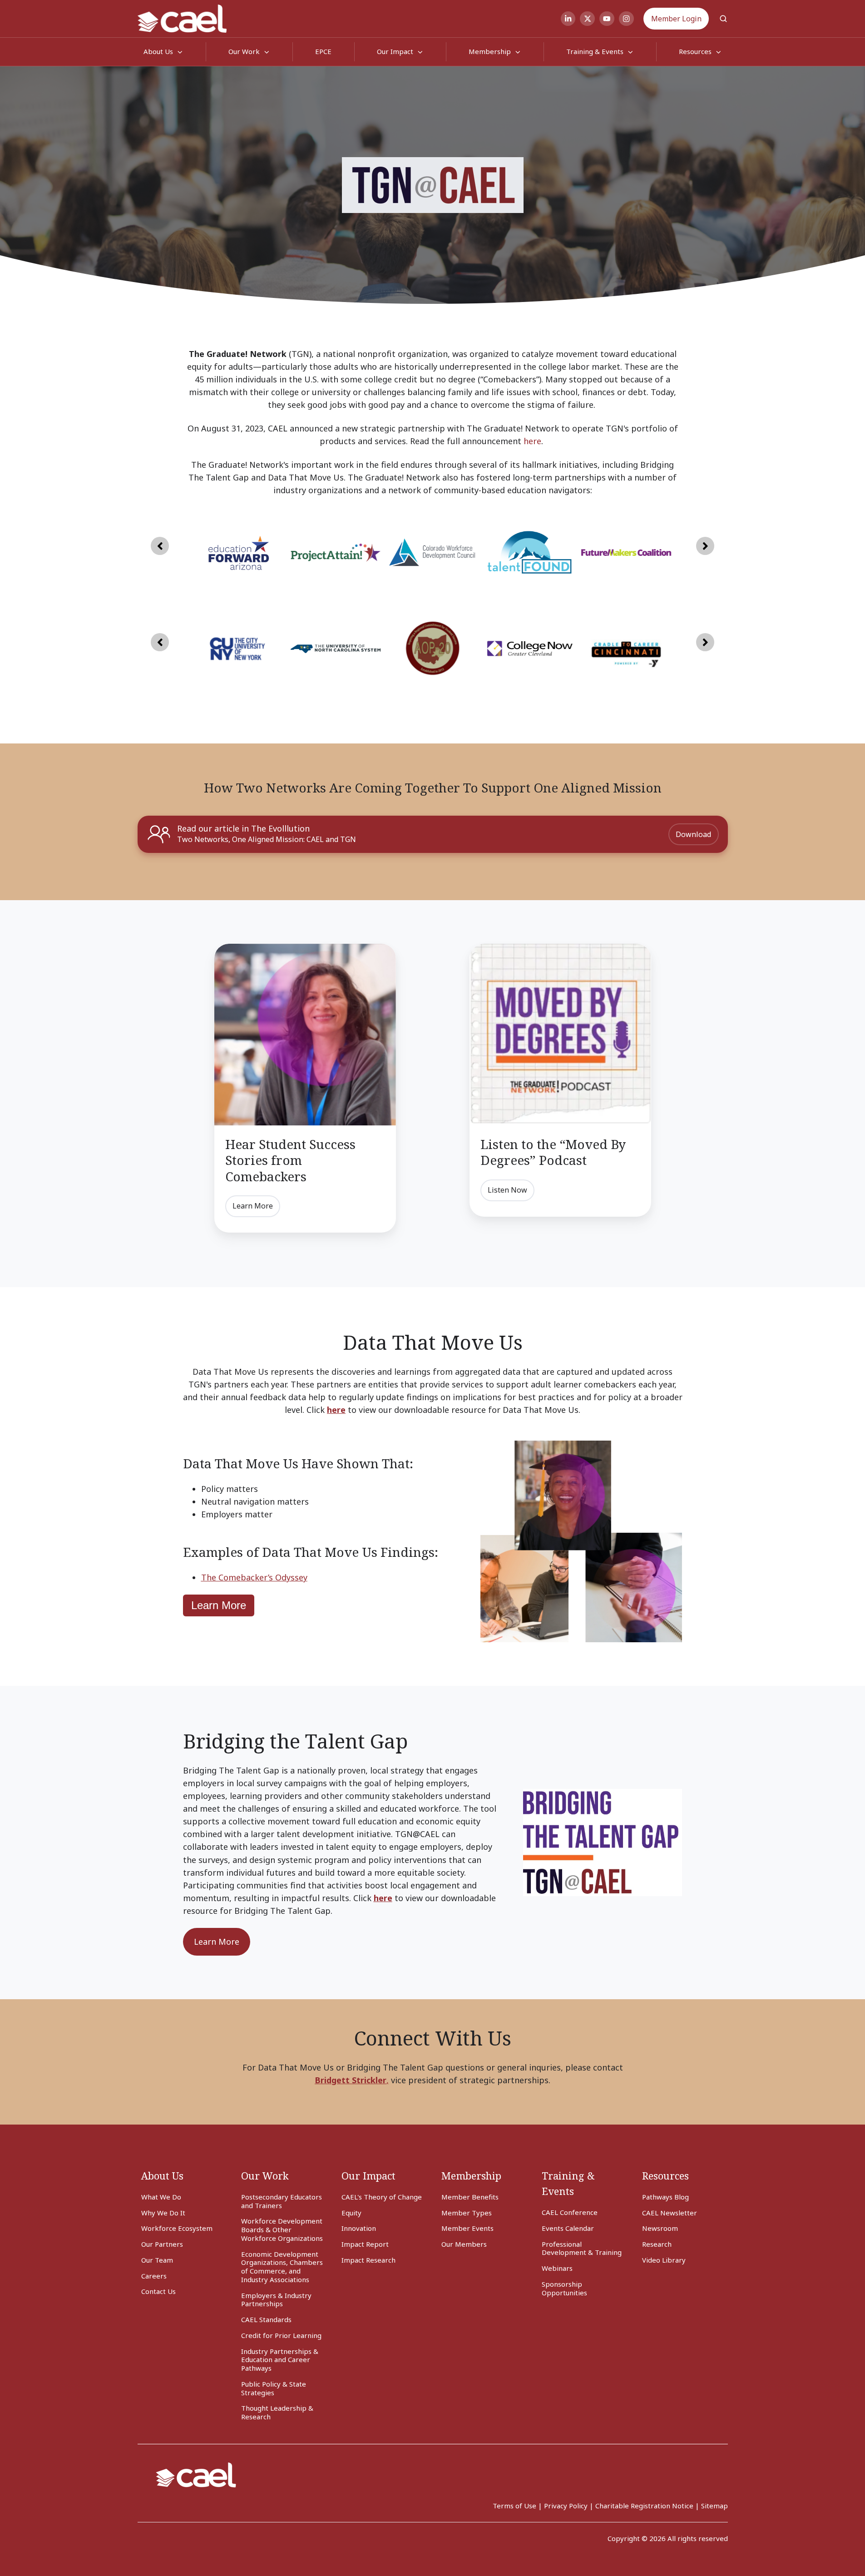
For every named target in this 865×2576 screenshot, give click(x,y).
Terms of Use (514, 2506)
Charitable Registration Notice (644, 2506)
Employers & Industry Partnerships (276, 2300)
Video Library (664, 2260)
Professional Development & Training (582, 2248)
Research (657, 2244)
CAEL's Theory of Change (382, 2197)
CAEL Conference (570, 2212)
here (532, 441)
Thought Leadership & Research (277, 2412)
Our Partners (162, 2244)
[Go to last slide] (160, 546)
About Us (162, 2176)
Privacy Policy (566, 2506)
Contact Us (158, 2291)
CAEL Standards (266, 2319)
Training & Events (595, 51)
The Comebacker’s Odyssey (254, 1577)
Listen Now (507, 1190)
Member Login (676, 19)
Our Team (157, 2260)
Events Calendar (568, 2228)
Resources (665, 2176)
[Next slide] (705, 546)
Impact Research (368, 2260)
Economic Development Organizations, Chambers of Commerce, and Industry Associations (282, 2267)
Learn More (253, 1206)
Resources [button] (695, 51)
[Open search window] (723, 19)
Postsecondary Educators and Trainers (282, 2201)
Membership (490, 51)
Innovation (359, 2228)
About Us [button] (158, 51)
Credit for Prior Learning (281, 2335)
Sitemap (714, 2506)
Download (693, 834)
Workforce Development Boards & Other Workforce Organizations (282, 2229)
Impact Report (365, 2244)
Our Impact (395, 51)
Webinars (557, 2268)
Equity (351, 2213)
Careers (154, 2276)
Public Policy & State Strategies (274, 2388)
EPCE (323, 51)
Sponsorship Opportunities (564, 2288)
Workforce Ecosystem (177, 2228)
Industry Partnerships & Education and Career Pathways (280, 2360)
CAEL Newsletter (670, 2213)
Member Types (467, 2213)
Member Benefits (470, 2197)
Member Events (467, 2228)
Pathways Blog (665, 2197)
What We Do (161, 2197)
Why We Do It (163, 2213)
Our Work (244, 51)
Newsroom (660, 2228)
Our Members (464, 2244)
